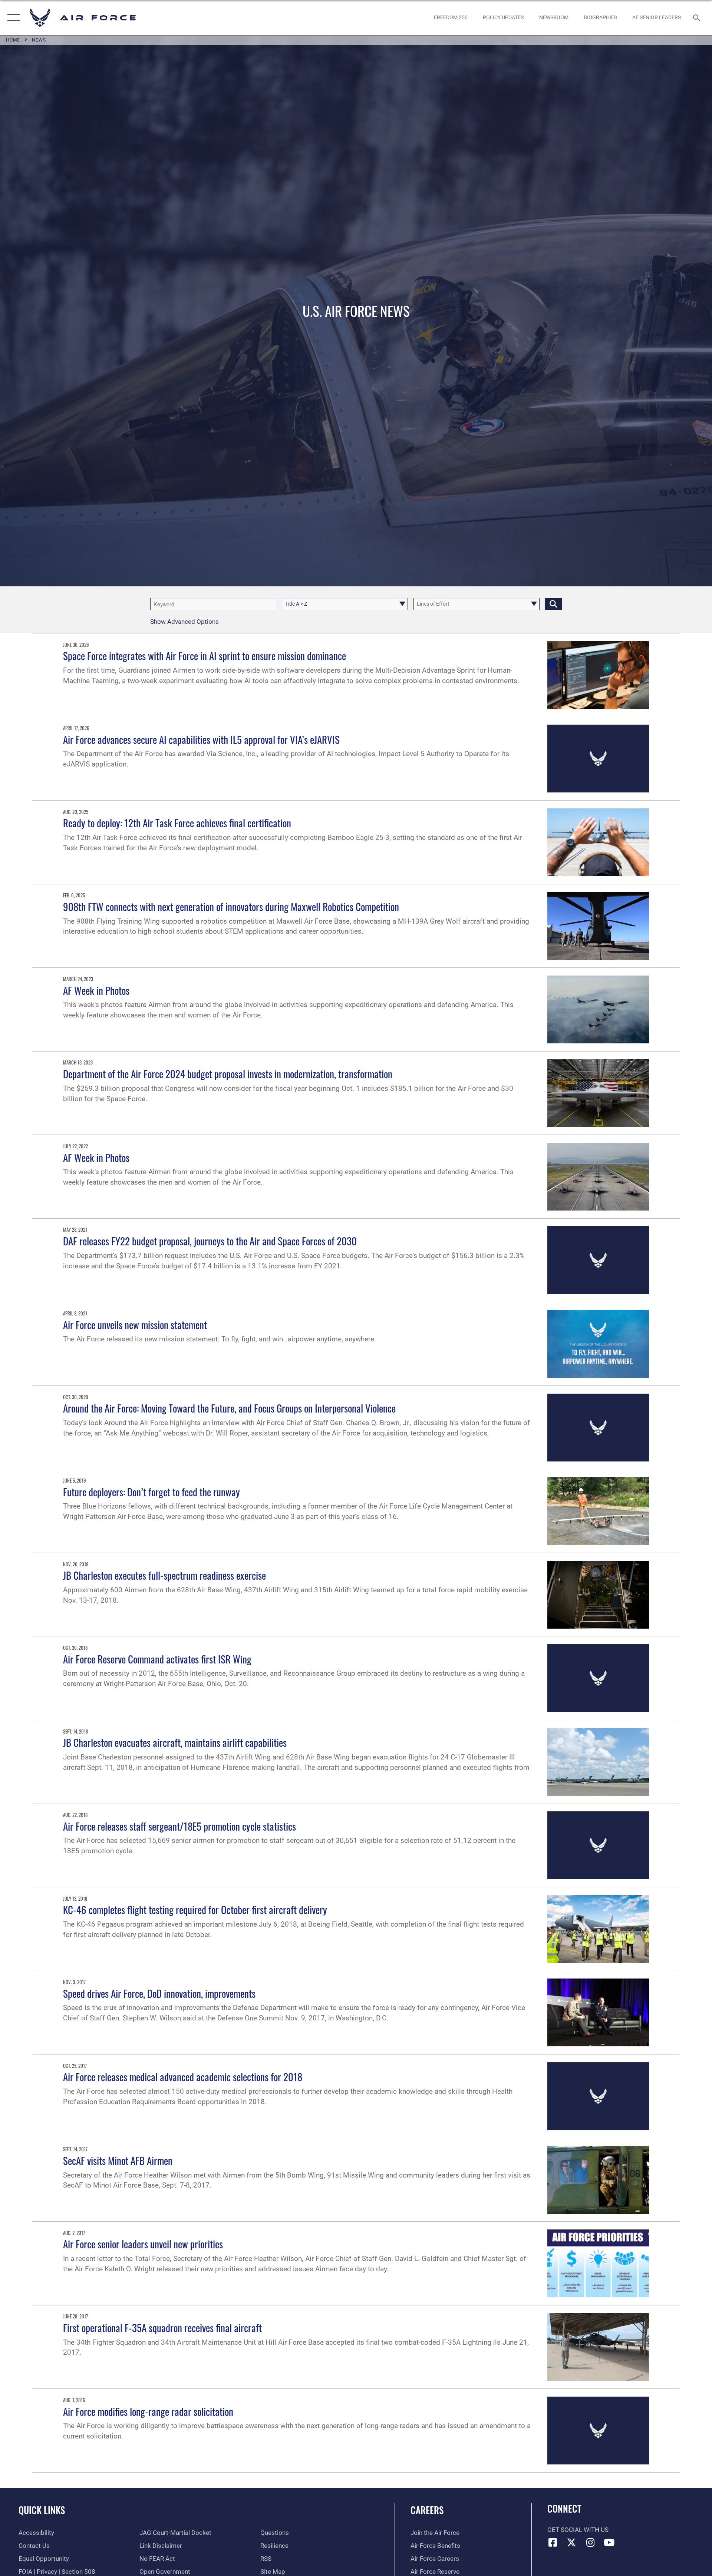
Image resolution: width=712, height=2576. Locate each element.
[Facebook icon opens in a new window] (553, 2542)
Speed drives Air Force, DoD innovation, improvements (159, 1993)
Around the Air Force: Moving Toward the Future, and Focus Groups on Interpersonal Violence (229, 1408)
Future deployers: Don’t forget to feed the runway (151, 1492)
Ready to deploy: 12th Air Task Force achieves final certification (177, 823)
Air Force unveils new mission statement (135, 1325)
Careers (427, 2510)
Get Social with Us (578, 2530)
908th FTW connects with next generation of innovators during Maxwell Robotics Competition (231, 907)
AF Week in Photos (96, 990)
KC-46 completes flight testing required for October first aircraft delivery (195, 1910)
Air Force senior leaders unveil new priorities (143, 2244)
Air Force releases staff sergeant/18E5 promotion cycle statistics (179, 1826)
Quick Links (42, 2510)
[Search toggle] (697, 18)
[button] (12, 18)
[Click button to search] (553, 604)
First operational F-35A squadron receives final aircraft (162, 2328)
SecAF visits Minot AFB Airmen (118, 2161)
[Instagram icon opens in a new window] (590, 2542)
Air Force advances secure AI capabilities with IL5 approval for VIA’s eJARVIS (201, 739)
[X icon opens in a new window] (571, 2542)
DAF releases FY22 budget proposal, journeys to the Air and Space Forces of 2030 (210, 1241)
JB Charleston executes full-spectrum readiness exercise (164, 1575)
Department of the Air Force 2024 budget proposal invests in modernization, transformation (228, 1074)
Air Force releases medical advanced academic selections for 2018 (183, 2077)
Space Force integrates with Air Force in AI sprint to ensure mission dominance (205, 656)
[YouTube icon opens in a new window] (609, 2542)
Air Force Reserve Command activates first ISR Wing (157, 1659)
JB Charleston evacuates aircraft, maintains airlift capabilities (175, 1742)
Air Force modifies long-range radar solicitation (148, 2411)
